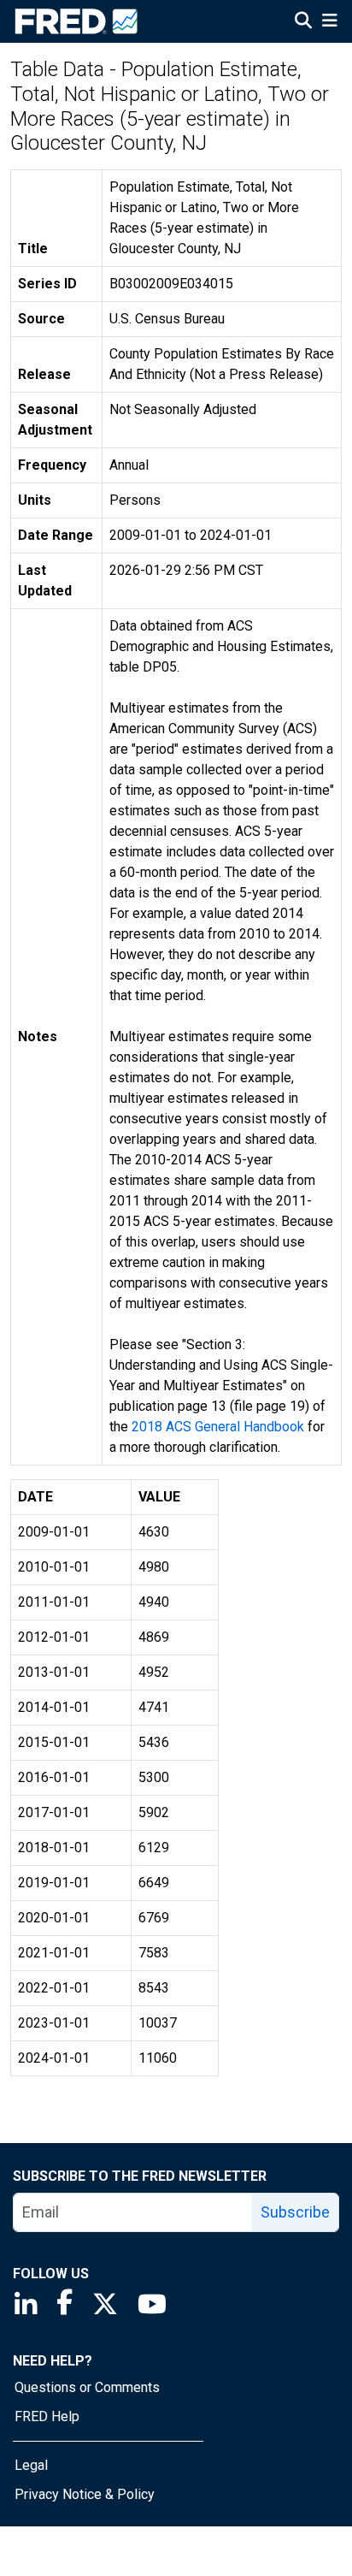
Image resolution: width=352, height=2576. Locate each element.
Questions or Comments (87, 2387)
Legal (31, 2465)
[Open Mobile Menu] (329, 22)
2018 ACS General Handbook (218, 1427)
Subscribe (295, 2212)
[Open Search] (303, 22)
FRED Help (47, 2416)
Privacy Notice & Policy (85, 2494)
